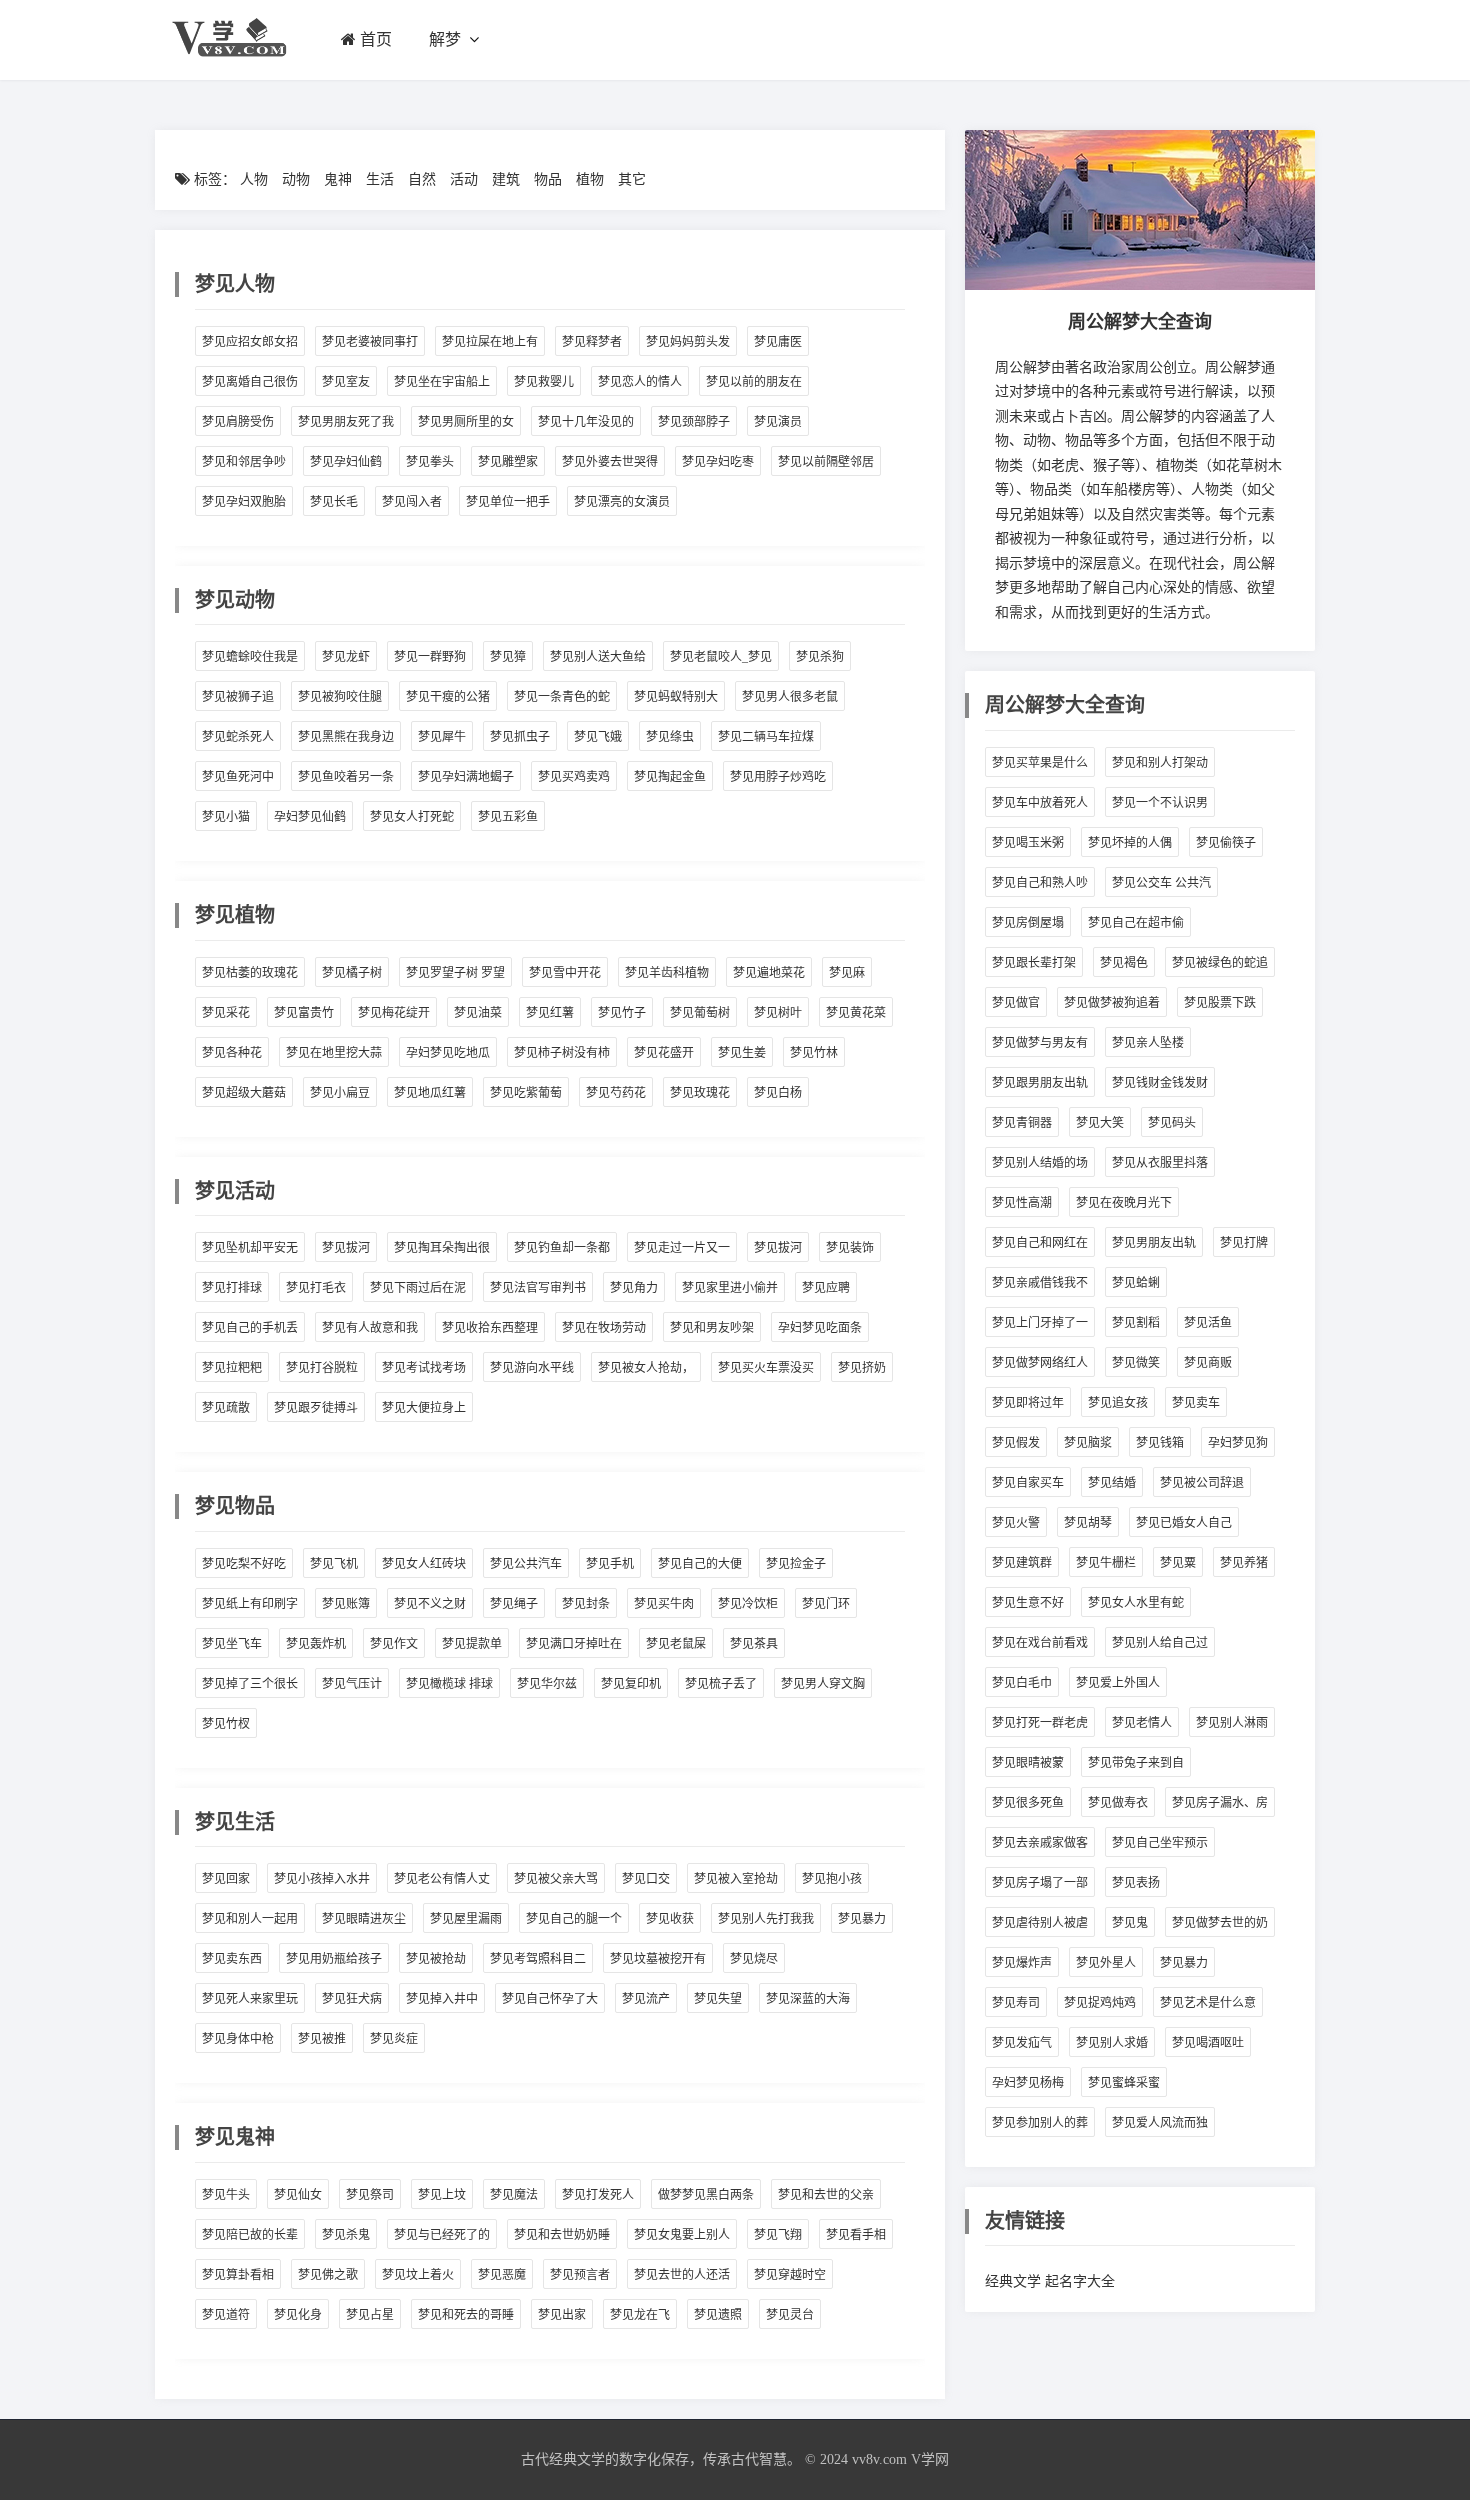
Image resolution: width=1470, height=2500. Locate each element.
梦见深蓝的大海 (808, 1999)
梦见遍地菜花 (769, 973)
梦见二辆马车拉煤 (766, 737)
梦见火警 (1016, 1523)
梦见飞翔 (778, 2235)
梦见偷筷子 (1226, 843)
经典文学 (1013, 2281)
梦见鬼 (1130, 1923)
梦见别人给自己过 (1160, 1643)
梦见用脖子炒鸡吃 (778, 777)
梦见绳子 (514, 1604)
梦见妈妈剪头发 (688, 342)
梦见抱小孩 (832, 1879)
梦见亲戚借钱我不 (1040, 1283)
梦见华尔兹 (547, 1684)
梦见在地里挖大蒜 (334, 1053)
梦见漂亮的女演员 (622, 502)
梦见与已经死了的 (442, 2235)
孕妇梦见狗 (1238, 1443)
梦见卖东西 (232, 1959)
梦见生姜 (742, 1053)
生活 (380, 179)
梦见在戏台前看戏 (1040, 1643)
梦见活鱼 (1208, 1323)
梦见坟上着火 (418, 2275)
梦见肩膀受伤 (238, 422)
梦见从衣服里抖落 (1160, 1163)
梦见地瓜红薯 (430, 1093)
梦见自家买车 (1028, 1483)
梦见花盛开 (664, 1053)
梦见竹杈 (226, 1724)
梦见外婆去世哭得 (610, 462)
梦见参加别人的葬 (1040, 2123)
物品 (548, 179)
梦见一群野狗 (430, 657)
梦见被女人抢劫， (646, 1368)
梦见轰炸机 (316, 1644)
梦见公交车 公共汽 (1161, 883)
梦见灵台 (790, 2315)
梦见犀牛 (442, 737)
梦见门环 (826, 1604)
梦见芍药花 (616, 1093)
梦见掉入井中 (442, 1999)
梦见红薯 (550, 1013)
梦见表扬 (1136, 1883)
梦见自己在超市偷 (1136, 923)
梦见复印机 (631, 1684)
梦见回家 (226, 1879)
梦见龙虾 (346, 657)
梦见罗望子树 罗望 (455, 973)
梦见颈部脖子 (694, 422)
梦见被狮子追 (238, 697)
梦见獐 (508, 657)
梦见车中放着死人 (1040, 803)
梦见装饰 (850, 1248)
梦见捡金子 (796, 1564)
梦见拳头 (430, 462)
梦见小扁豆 (340, 1093)
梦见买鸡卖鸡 (574, 777)
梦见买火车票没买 (766, 1368)
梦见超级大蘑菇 (244, 1093)
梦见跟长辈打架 (1034, 963)
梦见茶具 (754, 1644)
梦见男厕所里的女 (466, 422)
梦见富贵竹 (304, 1013)
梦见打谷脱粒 (322, 1368)
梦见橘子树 (352, 973)
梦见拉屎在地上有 (490, 342)
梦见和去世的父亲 (826, 2195)
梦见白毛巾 (1022, 1683)
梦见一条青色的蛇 (562, 697)
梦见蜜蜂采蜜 (1124, 2083)
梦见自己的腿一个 (574, 1919)
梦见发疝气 (1022, 2043)
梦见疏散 (226, 1408)
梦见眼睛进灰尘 (364, 1919)
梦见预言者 (580, 2275)
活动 (464, 179)
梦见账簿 (346, 1604)
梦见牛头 (226, 2195)
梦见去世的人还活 (682, 2275)
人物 (254, 179)
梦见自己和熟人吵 (1040, 883)
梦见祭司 (370, 2195)
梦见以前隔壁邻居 (826, 462)
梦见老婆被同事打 (370, 342)
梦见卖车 (1196, 1403)
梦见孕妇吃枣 (718, 462)
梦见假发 (1016, 1443)
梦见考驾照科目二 (538, 1959)
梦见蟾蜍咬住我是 (250, 657)
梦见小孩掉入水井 (322, 1879)
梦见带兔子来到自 (1136, 1763)
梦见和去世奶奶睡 (562, 2235)
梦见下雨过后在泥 (418, 1288)
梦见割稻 (1136, 1323)
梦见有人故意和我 (370, 1328)
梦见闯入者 (412, 502)
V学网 (930, 2459)
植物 (590, 179)
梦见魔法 (514, 2195)
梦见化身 (298, 2315)
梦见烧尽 (754, 1959)
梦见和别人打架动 (1160, 763)
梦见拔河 (346, 1248)
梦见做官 (1016, 1003)
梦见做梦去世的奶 (1220, 1923)
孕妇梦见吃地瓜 (448, 1053)
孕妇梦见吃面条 (820, 1328)
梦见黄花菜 (856, 1013)
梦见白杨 (778, 1093)
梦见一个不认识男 (1160, 803)
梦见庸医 (778, 342)
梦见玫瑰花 (700, 1093)
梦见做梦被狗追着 (1112, 1003)
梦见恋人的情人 (640, 382)
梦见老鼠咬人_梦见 (721, 657)
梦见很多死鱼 (1028, 1803)
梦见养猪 (1244, 1563)
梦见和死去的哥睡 (466, 2315)
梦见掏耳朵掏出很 (442, 1248)
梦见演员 (778, 422)
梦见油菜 (478, 1013)
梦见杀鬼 (346, 2235)
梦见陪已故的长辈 (250, 2235)
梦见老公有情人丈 (442, 1879)
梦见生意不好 (1028, 1603)
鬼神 (338, 179)
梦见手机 (610, 1564)
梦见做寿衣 (1118, 1803)
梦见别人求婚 (1112, 2043)
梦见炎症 (394, 2039)
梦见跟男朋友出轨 (1040, 1083)
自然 (422, 179)
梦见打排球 (232, 1288)
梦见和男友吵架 (712, 1328)
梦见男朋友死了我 (346, 422)
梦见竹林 (814, 1053)
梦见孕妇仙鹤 (346, 462)
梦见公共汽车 (526, 1564)
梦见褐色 (1124, 963)
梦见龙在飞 (640, 2315)
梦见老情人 (1142, 1723)
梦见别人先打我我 (766, 1919)
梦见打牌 (1244, 1243)
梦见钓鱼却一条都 (562, 1248)
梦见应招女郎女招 (250, 342)
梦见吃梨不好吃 (244, 1564)
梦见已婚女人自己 (1184, 1523)
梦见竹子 (622, 1013)
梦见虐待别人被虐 (1040, 1923)
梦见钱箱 (1160, 1443)
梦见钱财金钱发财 (1160, 1083)
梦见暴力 (862, 1919)
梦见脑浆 (1088, 1443)
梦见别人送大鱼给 (598, 657)
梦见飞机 (334, 1564)
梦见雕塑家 (508, 462)
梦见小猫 (226, 817)
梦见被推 (322, 2039)
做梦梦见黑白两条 (706, 2195)
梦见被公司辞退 (1202, 1483)
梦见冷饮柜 (748, 1604)
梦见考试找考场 (424, 1368)
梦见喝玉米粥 (1028, 843)
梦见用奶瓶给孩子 (334, 1959)
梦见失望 (718, 1999)
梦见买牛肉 (664, 1604)
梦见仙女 (298, 2195)
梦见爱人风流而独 (1160, 2123)
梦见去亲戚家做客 (1040, 1843)
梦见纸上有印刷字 (250, 1604)
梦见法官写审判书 (538, 1288)
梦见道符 (226, 2315)
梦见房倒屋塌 (1028, 923)
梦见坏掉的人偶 (1130, 843)
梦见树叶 (778, 1013)
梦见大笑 (1100, 1123)
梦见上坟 (442, 2195)
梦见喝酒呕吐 (1208, 2043)
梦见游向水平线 (532, 1368)
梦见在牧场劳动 (604, 1328)
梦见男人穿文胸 (823, 1684)
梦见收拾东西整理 (490, 1328)
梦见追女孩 (1118, 1403)
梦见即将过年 (1028, 1403)
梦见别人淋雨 (1232, 1723)
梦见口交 (646, 1879)
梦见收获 (670, 1919)
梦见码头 (1172, 1123)
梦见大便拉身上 (424, 1408)
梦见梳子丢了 (721, 1684)
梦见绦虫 (670, 737)
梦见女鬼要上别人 (682, 2235)
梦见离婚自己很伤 (250, 382)
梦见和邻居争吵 (244, 462)
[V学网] (228, 61)
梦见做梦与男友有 (1040, 1043)
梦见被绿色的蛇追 (1220, 963)
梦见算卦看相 (238, 2275)
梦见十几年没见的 (586, 422)
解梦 (445, 39)
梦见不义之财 (430, 1604)
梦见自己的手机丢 (250, 1328)
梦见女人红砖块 (424, 1564)
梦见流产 (646, 1999)
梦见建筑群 (1022, 1563)
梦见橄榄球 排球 (449, 1684)
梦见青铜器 (1022, 1123)
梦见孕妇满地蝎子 (466, 777)
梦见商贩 (1208, 1363)
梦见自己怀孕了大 (550, 1999)
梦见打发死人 (598, 2195)
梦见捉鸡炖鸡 (1100, 2003)
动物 (296, 179)
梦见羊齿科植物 (667, 973)
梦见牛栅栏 (1106, 1563)
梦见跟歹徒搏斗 (316, 1408)
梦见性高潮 (1022, 1203)
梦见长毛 (334, 502)
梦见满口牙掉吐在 (574, 1644)
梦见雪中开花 (565, 973)
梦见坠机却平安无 (250, 1248)
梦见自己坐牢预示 (1160, 1843)
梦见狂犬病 (352, 1999)
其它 (632, 179)
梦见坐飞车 (232, 1644)
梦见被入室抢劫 (736, 1879)
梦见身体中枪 (238, 2039)
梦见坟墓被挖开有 (658, 1959)
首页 (376, 39)
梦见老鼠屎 (676, 1644)
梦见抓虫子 (520, 737)
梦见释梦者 (592, 342)
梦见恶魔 (502, 2275)
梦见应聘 (826, 1288)
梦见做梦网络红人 (1040, 1363)
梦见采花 (226, 1013)
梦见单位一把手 (508, 502)
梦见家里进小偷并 (730, 1288)
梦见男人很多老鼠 (790, 697)
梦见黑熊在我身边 (346, 737)
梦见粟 (1178, 1563)
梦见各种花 (232, 1053)
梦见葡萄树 (700, 1013)
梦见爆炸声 (1022, 1963)
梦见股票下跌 (1220, 1003)
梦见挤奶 (862, 1368)
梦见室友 (346, 382)
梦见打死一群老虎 (1040, 1723)
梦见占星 (370, 2315)
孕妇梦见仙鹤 (310, 817)
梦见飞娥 (598, 737)
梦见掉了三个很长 (250, 1684)
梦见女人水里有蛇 (1136, 1603)
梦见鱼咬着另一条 (346, 777)
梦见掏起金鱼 (670, 777)
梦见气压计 (352, 1684)
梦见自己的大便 (700, 1564)
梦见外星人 (1106, 1963)
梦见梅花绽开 (394, 1013)
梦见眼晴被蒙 (1028, 1763)
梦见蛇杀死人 (238, 737)
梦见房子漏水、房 (1220, 1803)
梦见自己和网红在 (1040, 1243)
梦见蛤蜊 (1136, 1283)
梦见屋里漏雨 (466, 1919)
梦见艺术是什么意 (1208, 2003)
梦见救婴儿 (544, 382)
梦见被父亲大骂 (556, 1879)
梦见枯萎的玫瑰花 (250, 973)
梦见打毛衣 (316, 1288)
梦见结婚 (1112, 1483)
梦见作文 (394, 1644)
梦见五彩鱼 (508, 817)
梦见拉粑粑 (232, 1368)
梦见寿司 (1016, 2003)
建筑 (506, 179)
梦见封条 (586, 1604)
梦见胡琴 (1088, 1523)
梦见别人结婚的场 (1040, 1163)
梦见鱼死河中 (238, 777)
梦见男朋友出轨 (1154, 1243)
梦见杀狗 (820, 657)
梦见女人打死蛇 (412, 817)
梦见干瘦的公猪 (448, 697)
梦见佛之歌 (328, 2275)
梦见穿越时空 (790, 2275)
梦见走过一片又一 (682, 1248)
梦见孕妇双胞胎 (244, 502)
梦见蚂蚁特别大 (676, 697)
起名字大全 (1080, 2281)
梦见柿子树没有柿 (562, 1053)
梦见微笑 (1136, 1363)
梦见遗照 (718, 2315)
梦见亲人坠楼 (1148, 1043)
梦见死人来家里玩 (250, 1999)
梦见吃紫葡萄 (526, 1093)
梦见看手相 (856, 2235)
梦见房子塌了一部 (1040, 1883)
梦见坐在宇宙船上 (442, 382)
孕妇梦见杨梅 (1028, 2083)
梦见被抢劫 (436, 1959)
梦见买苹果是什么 (1040, 763)
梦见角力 (634, 1288)
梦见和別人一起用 (250, 1919)
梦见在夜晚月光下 (1124, 1203)
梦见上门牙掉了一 (1040, 1323)
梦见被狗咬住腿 (340, 697)
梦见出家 (562, 2315)
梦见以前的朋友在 (754, 382)
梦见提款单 (472, 1644)
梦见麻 (847, 973)
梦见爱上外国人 (1118, 1683)
